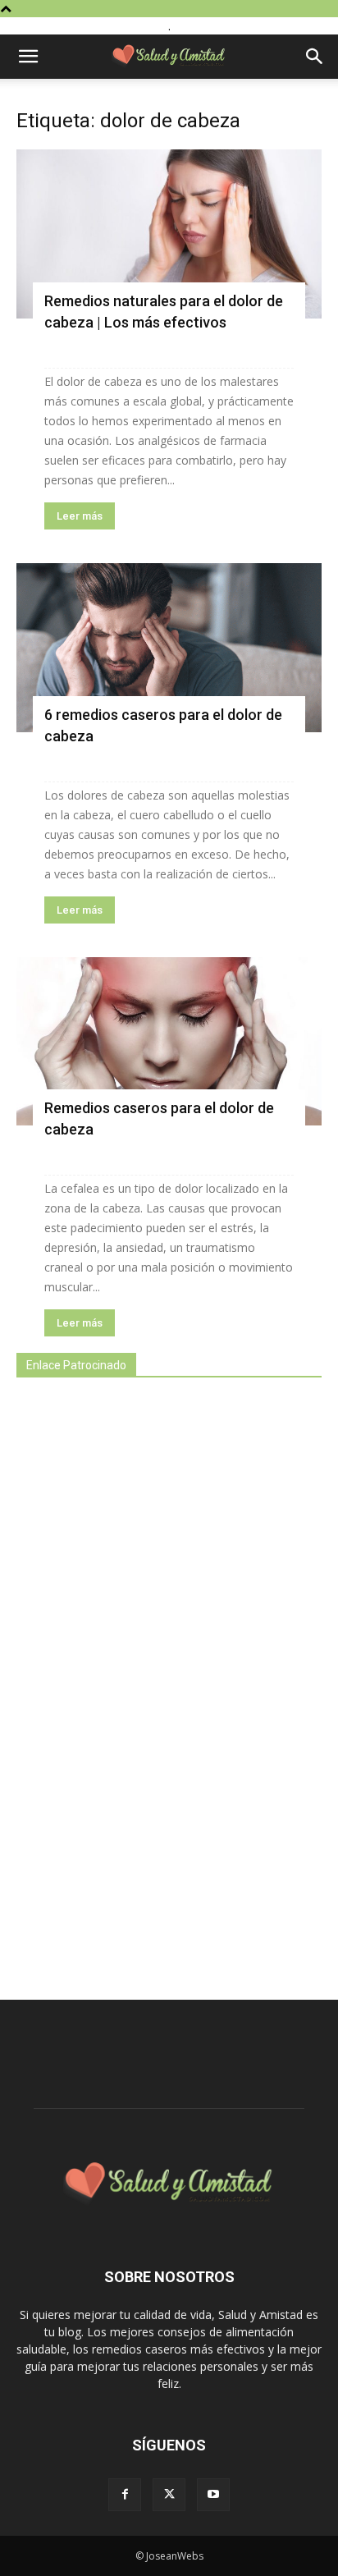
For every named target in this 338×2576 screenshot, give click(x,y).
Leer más (80, 516)
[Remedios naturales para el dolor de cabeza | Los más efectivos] (169, 234)
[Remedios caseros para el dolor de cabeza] (169, 1042)
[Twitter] (169, 2495)
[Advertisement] (139, 1680)
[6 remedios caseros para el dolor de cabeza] (169, 648)
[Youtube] (213, 2495)
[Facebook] (125, 2495)
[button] (28, 57)
